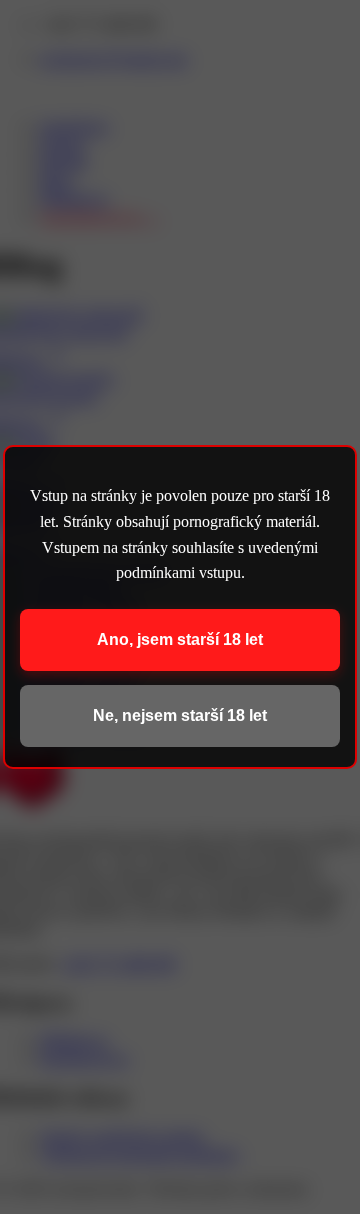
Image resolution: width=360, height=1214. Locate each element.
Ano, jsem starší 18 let (180, 639)
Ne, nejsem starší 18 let (180, 715)
